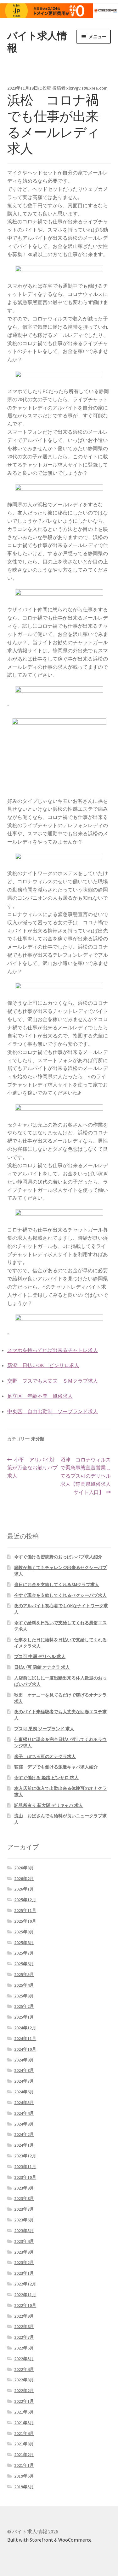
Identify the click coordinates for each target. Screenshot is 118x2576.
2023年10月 (25, 2177)
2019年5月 (24, 2487)
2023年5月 (24, 2231)
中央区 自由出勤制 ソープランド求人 (53, 1411)
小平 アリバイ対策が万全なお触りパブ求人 (32, 1468)
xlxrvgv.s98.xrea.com (87, 88)
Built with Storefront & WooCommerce (49, 2540)
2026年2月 (24, 1879)
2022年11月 (25, 2295)
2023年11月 (25, 2167)
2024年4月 (24, 2113)
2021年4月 (24, 2433)
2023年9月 (24, 2188)
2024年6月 (24, 2092)
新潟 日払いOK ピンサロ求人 (43, 1365)
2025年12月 (25, 1900)
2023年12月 (25, 2156)
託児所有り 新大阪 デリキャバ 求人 (49, 1805)
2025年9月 (24, 1932)
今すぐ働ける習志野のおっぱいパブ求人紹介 (58, 1557)
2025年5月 (24, 1974)
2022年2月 (24, 2391)
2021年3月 (24, 2444)
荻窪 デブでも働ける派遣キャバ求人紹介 (56, 1767)
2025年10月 (25, 1921)
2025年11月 (25, 1910)
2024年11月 (25, 2038)
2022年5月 (24, 2359)
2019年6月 (24, 2476)
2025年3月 (24, 1996)
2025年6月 (24, 1964)
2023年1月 (24, 2273)
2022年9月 (24, 2316)
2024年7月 (24, 2081)
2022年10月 (25, 2305)
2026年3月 (24, 1868)
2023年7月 (24, 2209)
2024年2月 (24, 2134)
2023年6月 (24, 2220)
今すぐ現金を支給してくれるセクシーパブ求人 (60, 1595)
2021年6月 (24, 2412)
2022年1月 (24, 2401)
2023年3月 (24, 2252)
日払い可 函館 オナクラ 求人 (42, 1667)
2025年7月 (24, 1953)
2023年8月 (24, 2198)
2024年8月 (24, 2070)
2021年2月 (24, 2455)
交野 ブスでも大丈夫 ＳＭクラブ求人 (53, 1381)
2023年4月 (24, 2241)
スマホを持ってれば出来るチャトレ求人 (53, 1350)
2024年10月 (25, 2049)
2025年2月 (24, 2006)
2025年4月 (24, 1985)
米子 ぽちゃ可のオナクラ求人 (45, 1756)
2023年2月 (24, 2262)
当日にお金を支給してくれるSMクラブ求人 (57, 1585)
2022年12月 (25, 2284)
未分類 (38, 1439)
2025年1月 (24, 2017)
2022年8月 (24, 2326)
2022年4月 (24, 2369)
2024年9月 (24, 2060)
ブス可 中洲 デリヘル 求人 (40, 1656)
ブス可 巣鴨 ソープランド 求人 (44, 1729)
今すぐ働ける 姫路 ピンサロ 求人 (46, 1778)
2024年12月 (25, 2028)
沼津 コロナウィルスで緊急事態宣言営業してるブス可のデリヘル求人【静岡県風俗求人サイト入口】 (85, 1476)
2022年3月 (24, 2380)
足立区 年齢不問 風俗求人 (40, 1396)
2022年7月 (24, 2337)
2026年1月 (24, 1889)
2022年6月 (24, 2348)
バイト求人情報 (37, 42)
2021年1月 (24, 2465)
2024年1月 (24, 2145)
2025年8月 (24, 1943)
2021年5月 (24, 2423)
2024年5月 (24, 2103)
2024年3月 (24, 2124)
